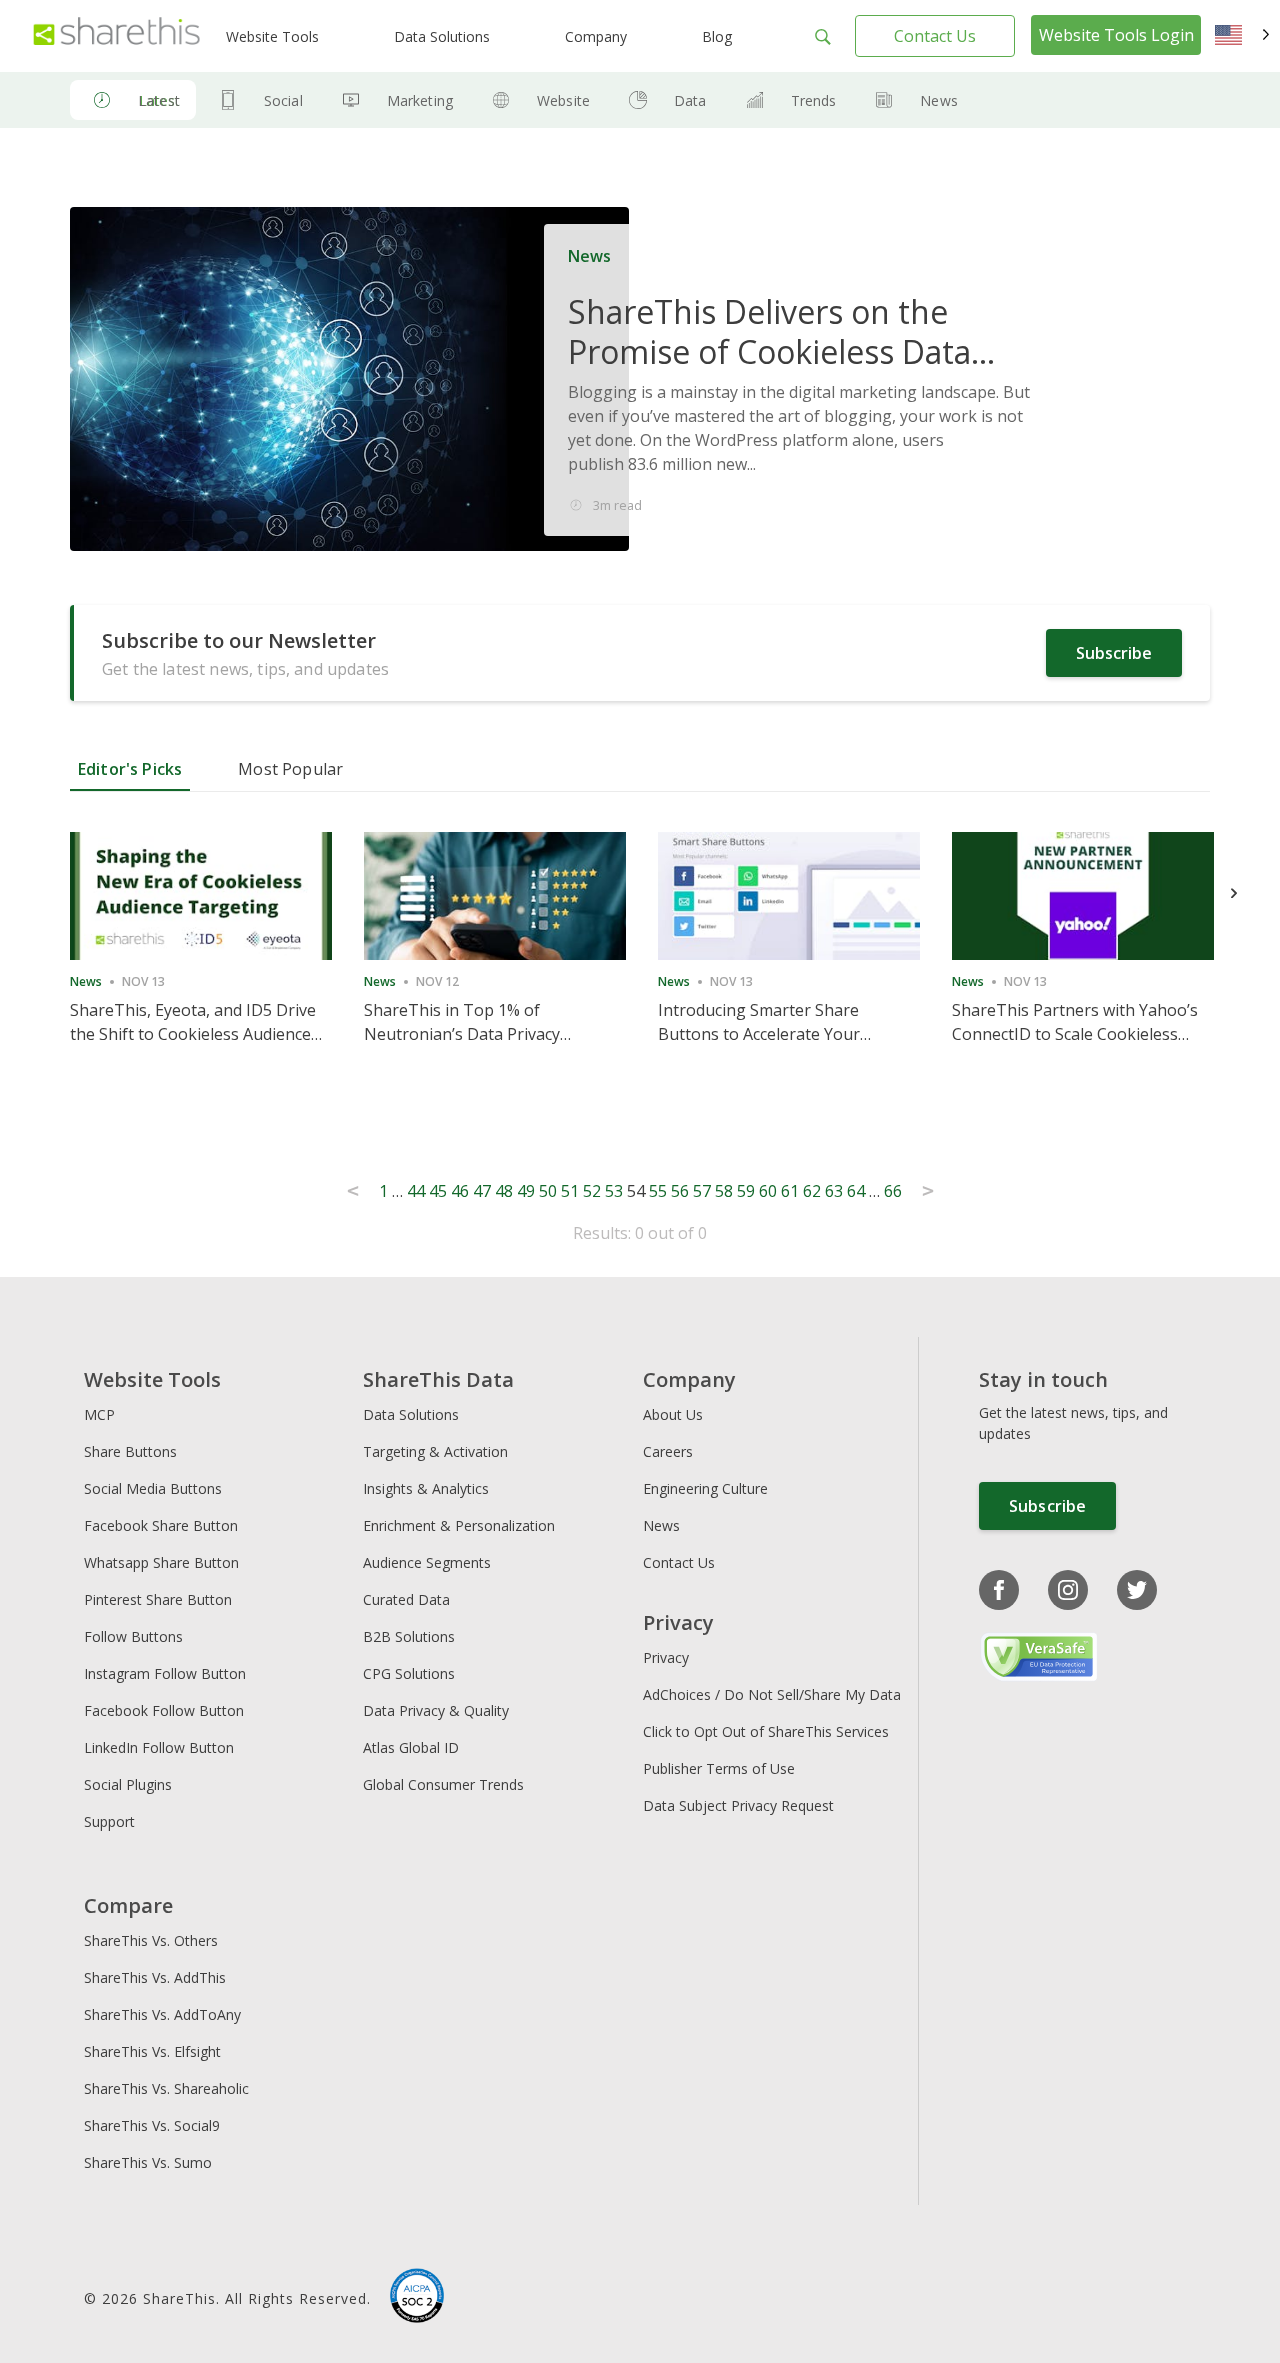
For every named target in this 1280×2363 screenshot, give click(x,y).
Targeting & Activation (435, 1451)
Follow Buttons (133, 1636)
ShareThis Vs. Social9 (152, 2125)
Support (109, 1821)
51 (570, 1191)
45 (438, 1191)
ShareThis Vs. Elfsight (152, 2051)
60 (768, 1191)
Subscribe (1114, 653)
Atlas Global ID (411, 1747)
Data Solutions (442, 36)
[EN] (1242, 36)
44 (416, 1191)
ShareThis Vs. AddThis (155, 1977)
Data (690, 100)
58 (724, 1191)
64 (856, 1191)
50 (548, 1191)
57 (702, 1191)
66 (893, 1191)
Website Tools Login (1116, 35)
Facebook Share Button (161, 1525)
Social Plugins (128, 1784)
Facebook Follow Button (164, 1710)
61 (790, 1191)
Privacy (666, 1657)
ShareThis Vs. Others (151, 1940)
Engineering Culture (705, 1488)
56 (680, 1191)
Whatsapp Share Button (161, 1562)
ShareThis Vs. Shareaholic (166, 2088)
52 (592, 1191)
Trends (814, 100)
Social (283, 100)
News (939, 100)
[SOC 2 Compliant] (417, 2298)
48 (504, 1191)
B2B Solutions (409, 1636)
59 (746, 1191)
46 (460, 1191)
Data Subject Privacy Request (738, 1805)
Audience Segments (427, 1562)
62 (812, 1191)
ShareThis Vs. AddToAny (162, 2014)
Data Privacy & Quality (436, 1710)
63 (834, 1191)
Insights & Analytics (426, 1488)
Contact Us (935, 36)
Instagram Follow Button (165, 1673)
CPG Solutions (409, 1673)
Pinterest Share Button (158, 1599)
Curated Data (406, 1599)
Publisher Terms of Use (719, 1768)
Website (563, 100)
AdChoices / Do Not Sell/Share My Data (772, 1694)
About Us (673, 1414)
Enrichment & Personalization (459, 1525)
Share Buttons (130, 1451)
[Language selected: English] (1242, 36)
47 (482, 1191)
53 (614, 1191)
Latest (159, 100)
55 (658, 1191)
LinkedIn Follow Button (159, 1747)
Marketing (420, 100)
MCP (99, 1414)
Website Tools (272, 36)
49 (526, 1191)
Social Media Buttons (153, 1488)
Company (596, 36)
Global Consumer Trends (443, 1784)
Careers (668, 1451)
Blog (717, 36)
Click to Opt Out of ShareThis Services (766, 1731)
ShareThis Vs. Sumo (148, 2162)
